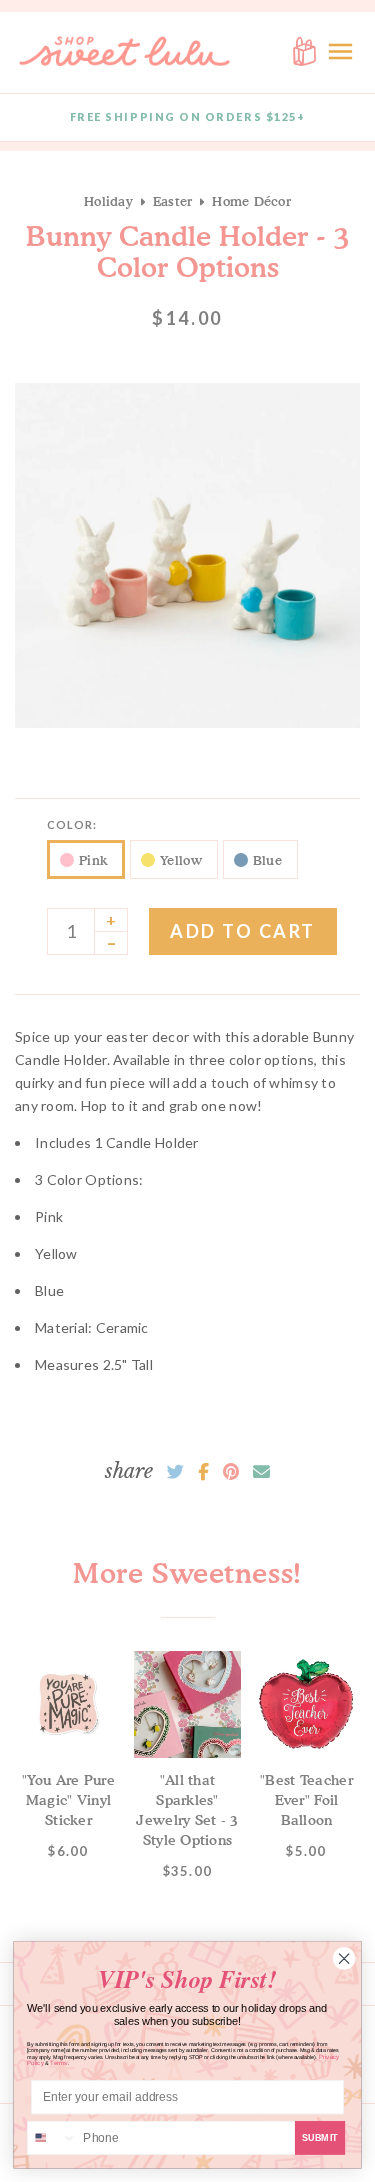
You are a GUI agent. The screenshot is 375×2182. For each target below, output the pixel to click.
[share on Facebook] (203, 1472)
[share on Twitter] (175, 1472)
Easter (173, 201)
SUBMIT (320, 2137)
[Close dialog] (344, 1959)
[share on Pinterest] (231, 1472)
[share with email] (261, 1472)
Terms (59, 2063)
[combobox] (52, 2138)
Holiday (108, 201)
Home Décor (251, 201)
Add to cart (243, 931)
